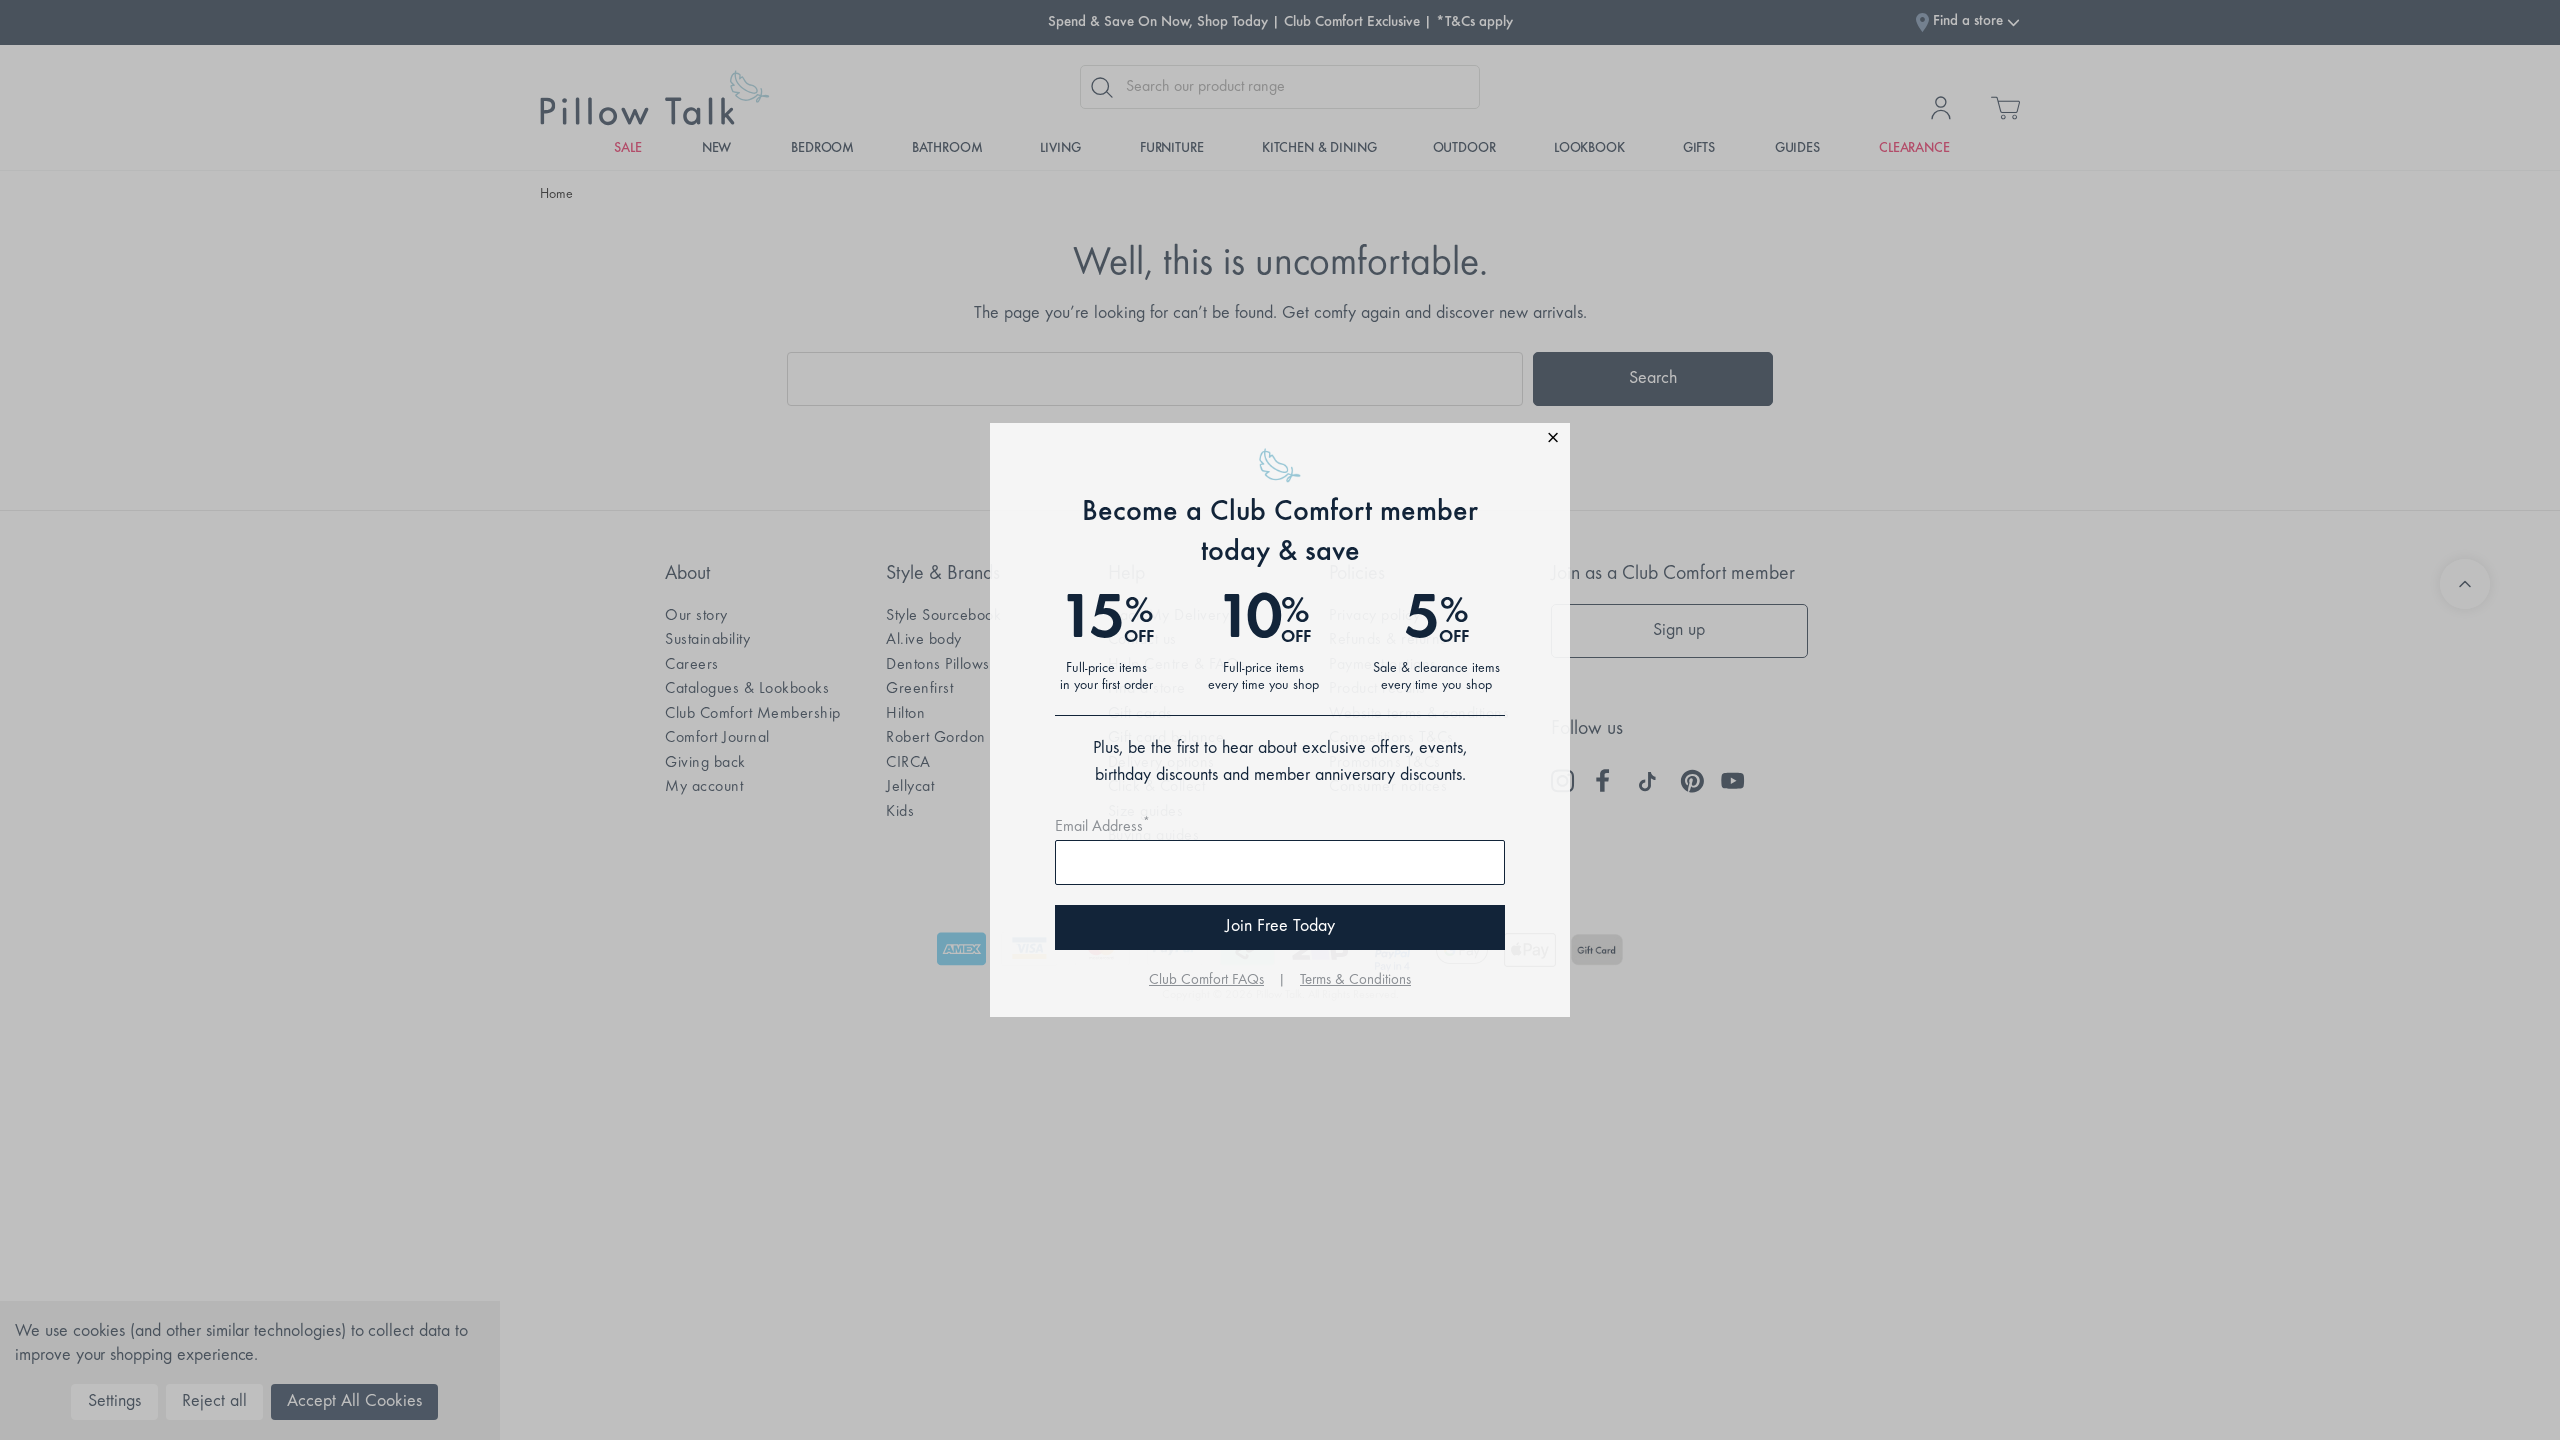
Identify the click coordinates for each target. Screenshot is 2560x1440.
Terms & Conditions (1355, 980)
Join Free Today (1280, 927)
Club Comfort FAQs (1206, 980)
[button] (1280, 440)
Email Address (1102, 827)
